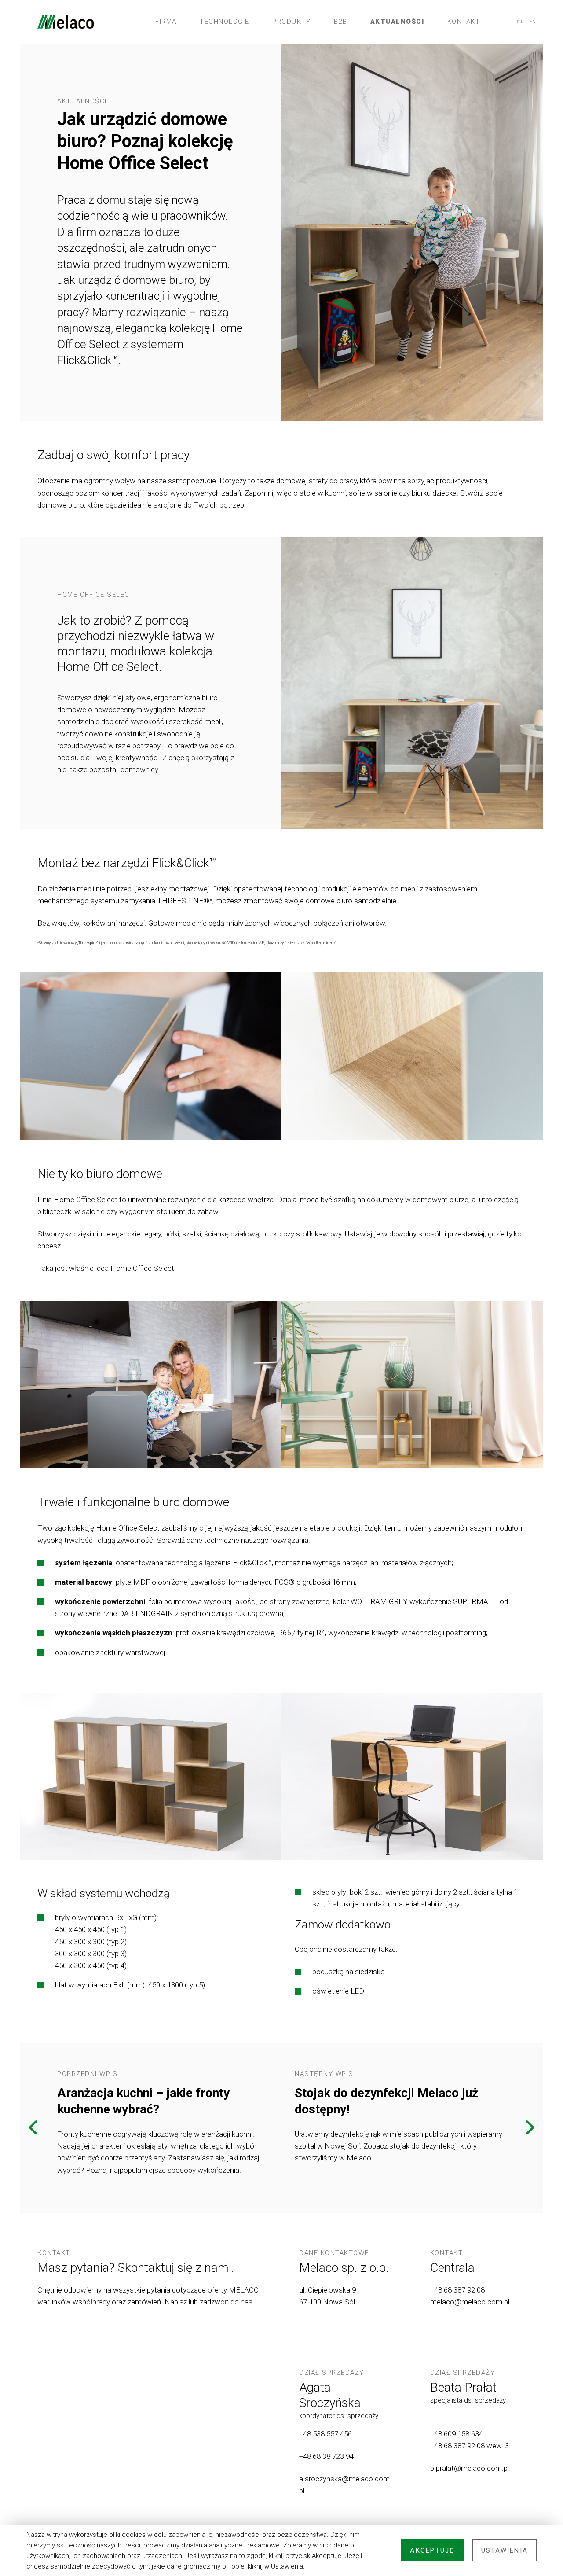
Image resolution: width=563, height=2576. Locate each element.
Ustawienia (287, 2566)
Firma (166, 22)
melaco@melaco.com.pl (470, 2302)
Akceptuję (432, 2550)
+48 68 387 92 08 (457, 2290)
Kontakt (464, 22)
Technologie (225, 22)
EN (533, 22)
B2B (341, 22)
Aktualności (397, 22)
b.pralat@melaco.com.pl (470, 2468)
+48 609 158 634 (457, 2434)
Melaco (66, 22)
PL (520, 22)
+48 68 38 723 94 (327, 2456)
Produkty (291, 22)
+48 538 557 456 (325, 2434)
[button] (33, 2128)
